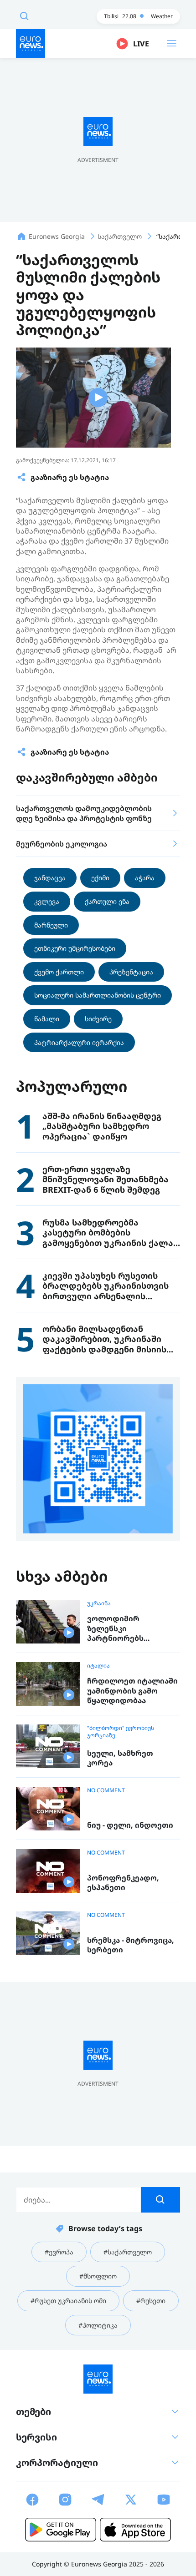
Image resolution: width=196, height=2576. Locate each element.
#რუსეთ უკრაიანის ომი (68, 2301)
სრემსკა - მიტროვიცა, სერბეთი (131, 1945)
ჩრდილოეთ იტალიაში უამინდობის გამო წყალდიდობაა (132, 1691)
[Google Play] (61, 2530)
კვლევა (47, 901)
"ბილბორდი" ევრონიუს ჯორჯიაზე (121, 1732)
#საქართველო (128, 2252)
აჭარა (145, 878)
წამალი (47, 1019)
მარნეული (51, 925)
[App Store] (135, 2530)
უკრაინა (99, 1603)
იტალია (98, 1666)
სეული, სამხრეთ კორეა (120, 1758)
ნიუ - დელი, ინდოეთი (130, 1825)
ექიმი (100, 878)
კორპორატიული (57, 2463)
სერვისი (36, 2437)
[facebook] (32, 2500)
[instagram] (65, 2500)
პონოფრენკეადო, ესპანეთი (123, 1883)
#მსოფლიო (98, 2276)
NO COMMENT (106, 1790)
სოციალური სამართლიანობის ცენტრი (98, 995)
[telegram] (98, 2500)
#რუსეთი (151, 2301)
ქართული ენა (107, 901)
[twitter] (131, 2500)
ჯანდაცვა (50, 878)
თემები (34, 2412)
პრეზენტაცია (131, 972)
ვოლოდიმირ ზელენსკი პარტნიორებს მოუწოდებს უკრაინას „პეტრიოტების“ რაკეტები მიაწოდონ (130, 1629)
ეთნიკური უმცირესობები (75, 948)
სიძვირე (98, 1019)
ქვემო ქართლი (59, 972)
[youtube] (164, 2500)
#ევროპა (59, 2252)
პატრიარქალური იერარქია (79, 1042)
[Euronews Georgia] (31, 44)
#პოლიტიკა (98, 2325)
